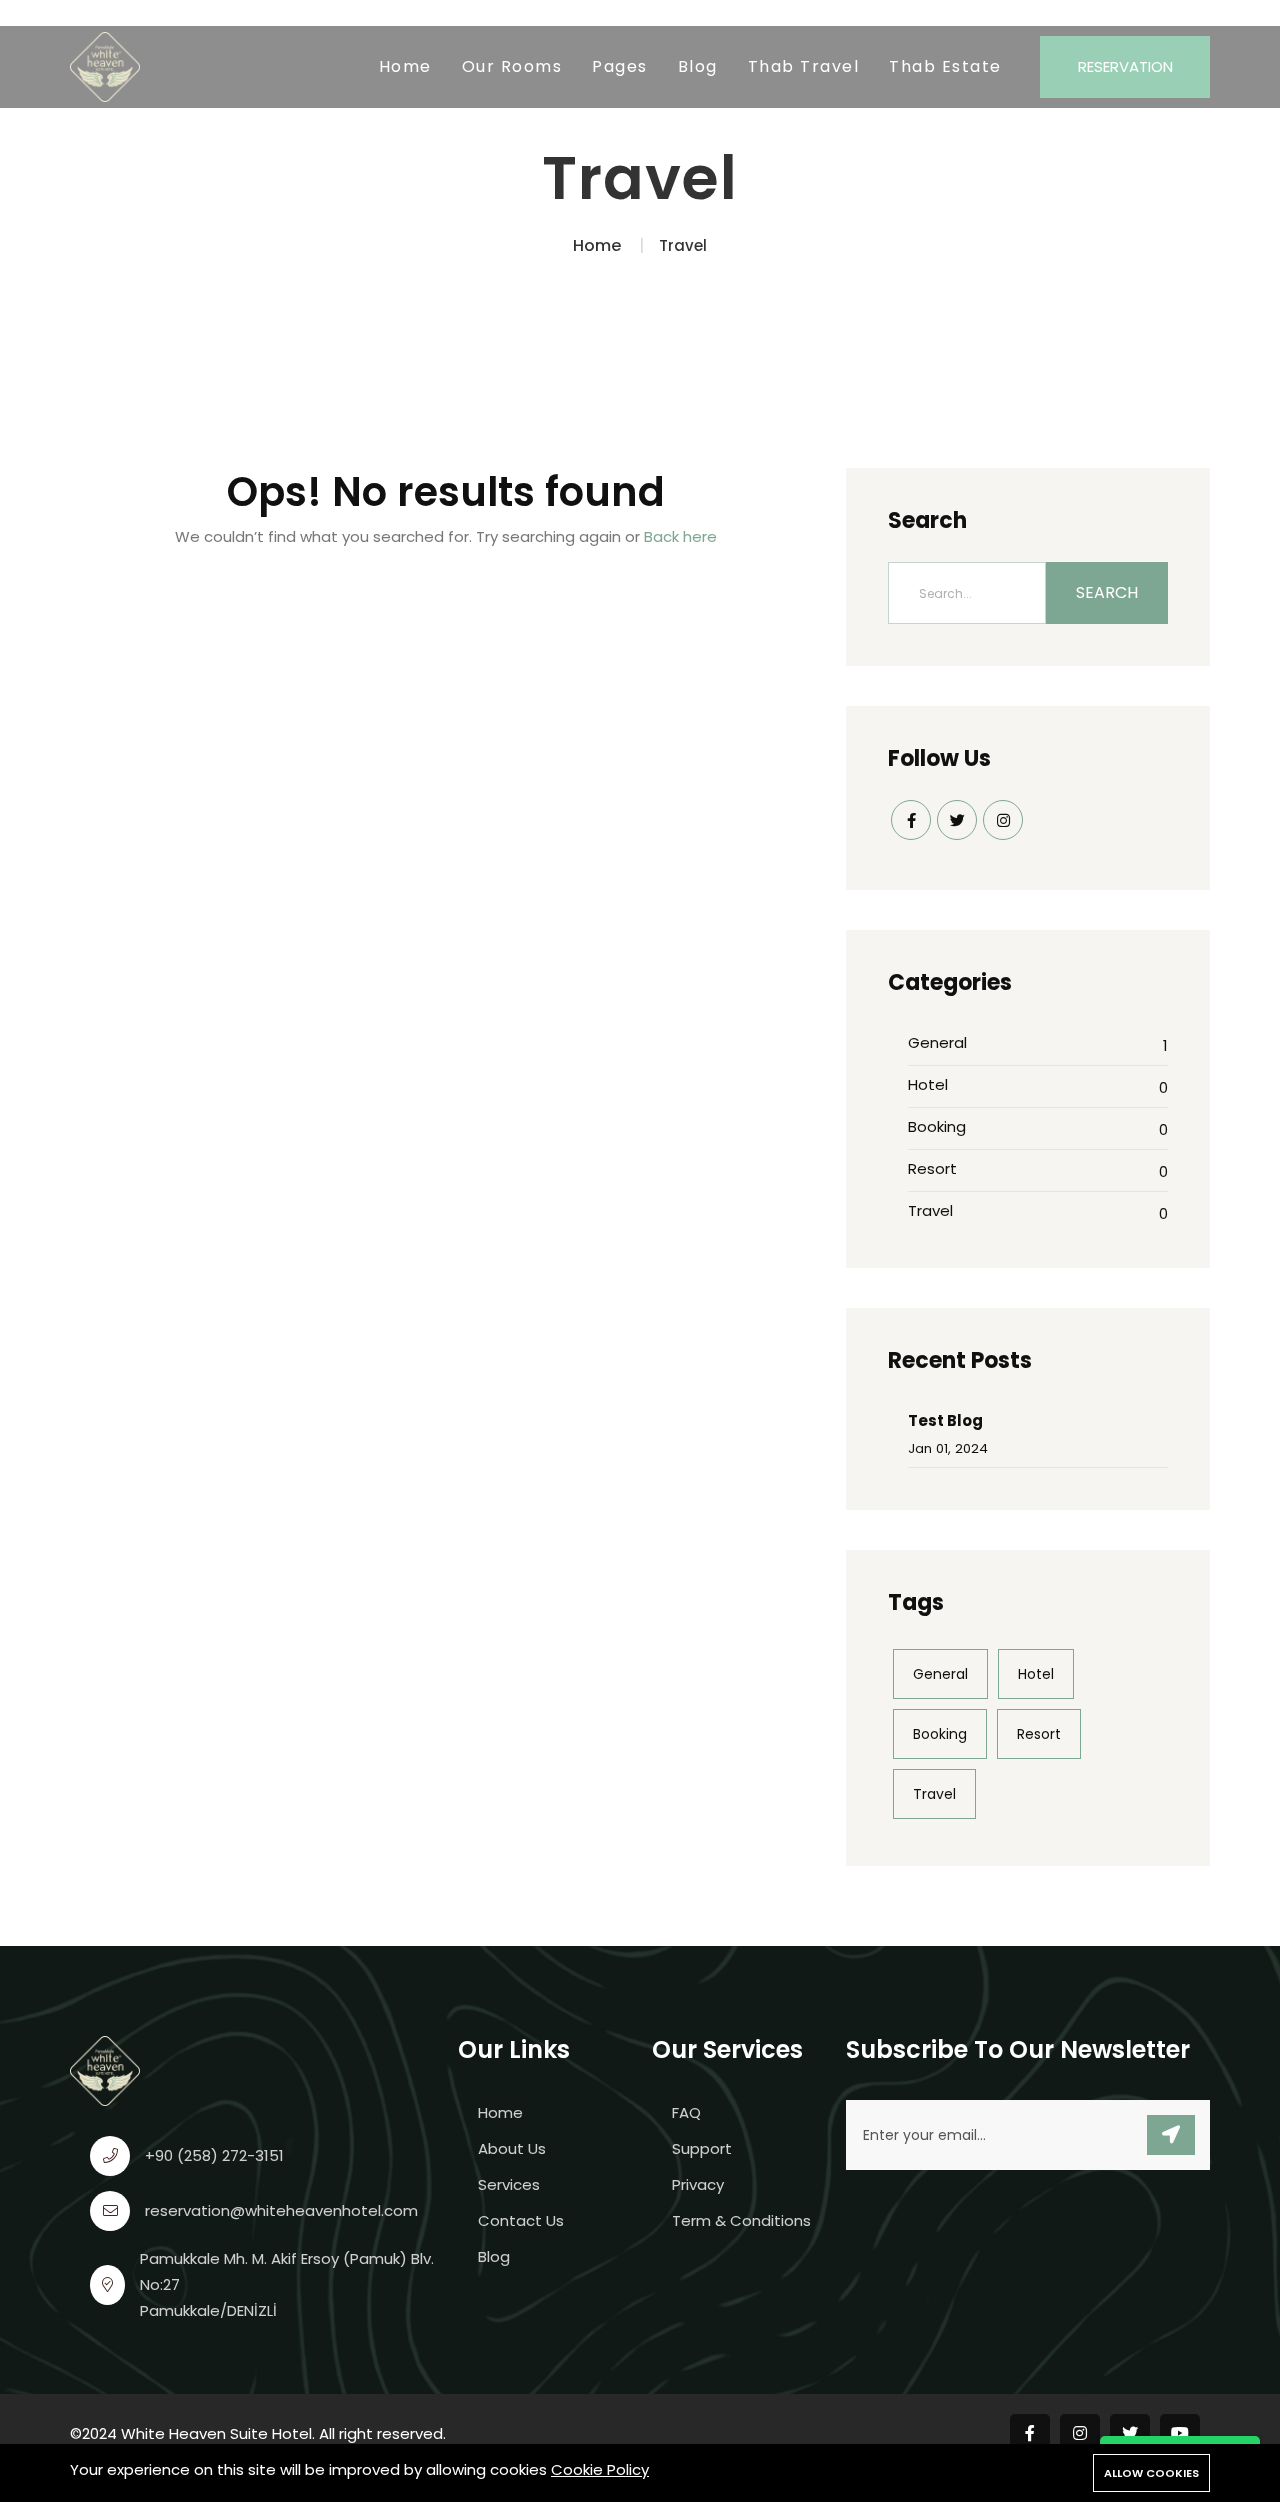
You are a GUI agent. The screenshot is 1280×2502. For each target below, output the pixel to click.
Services (509, 2184)
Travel (930, 1210)
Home (405, 66)
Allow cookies (1151, 2473)
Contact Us (521, 2220)
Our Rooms (512, 66)
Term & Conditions (741, 2220)
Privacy (698, 2184)
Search (1107, 592)
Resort (932, 1168)
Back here (680, 536)
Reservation (1125, 66)
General (937, 1042)
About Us (512, 2148)
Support (702, 2148)
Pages (620, 66)
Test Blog (945, 1420)
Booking (937, 1126)
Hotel (928, 1084)
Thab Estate (945, 66)
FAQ (686, 2112)
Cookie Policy (600, 2469)
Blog (698, 66)
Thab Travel (804, 66)
